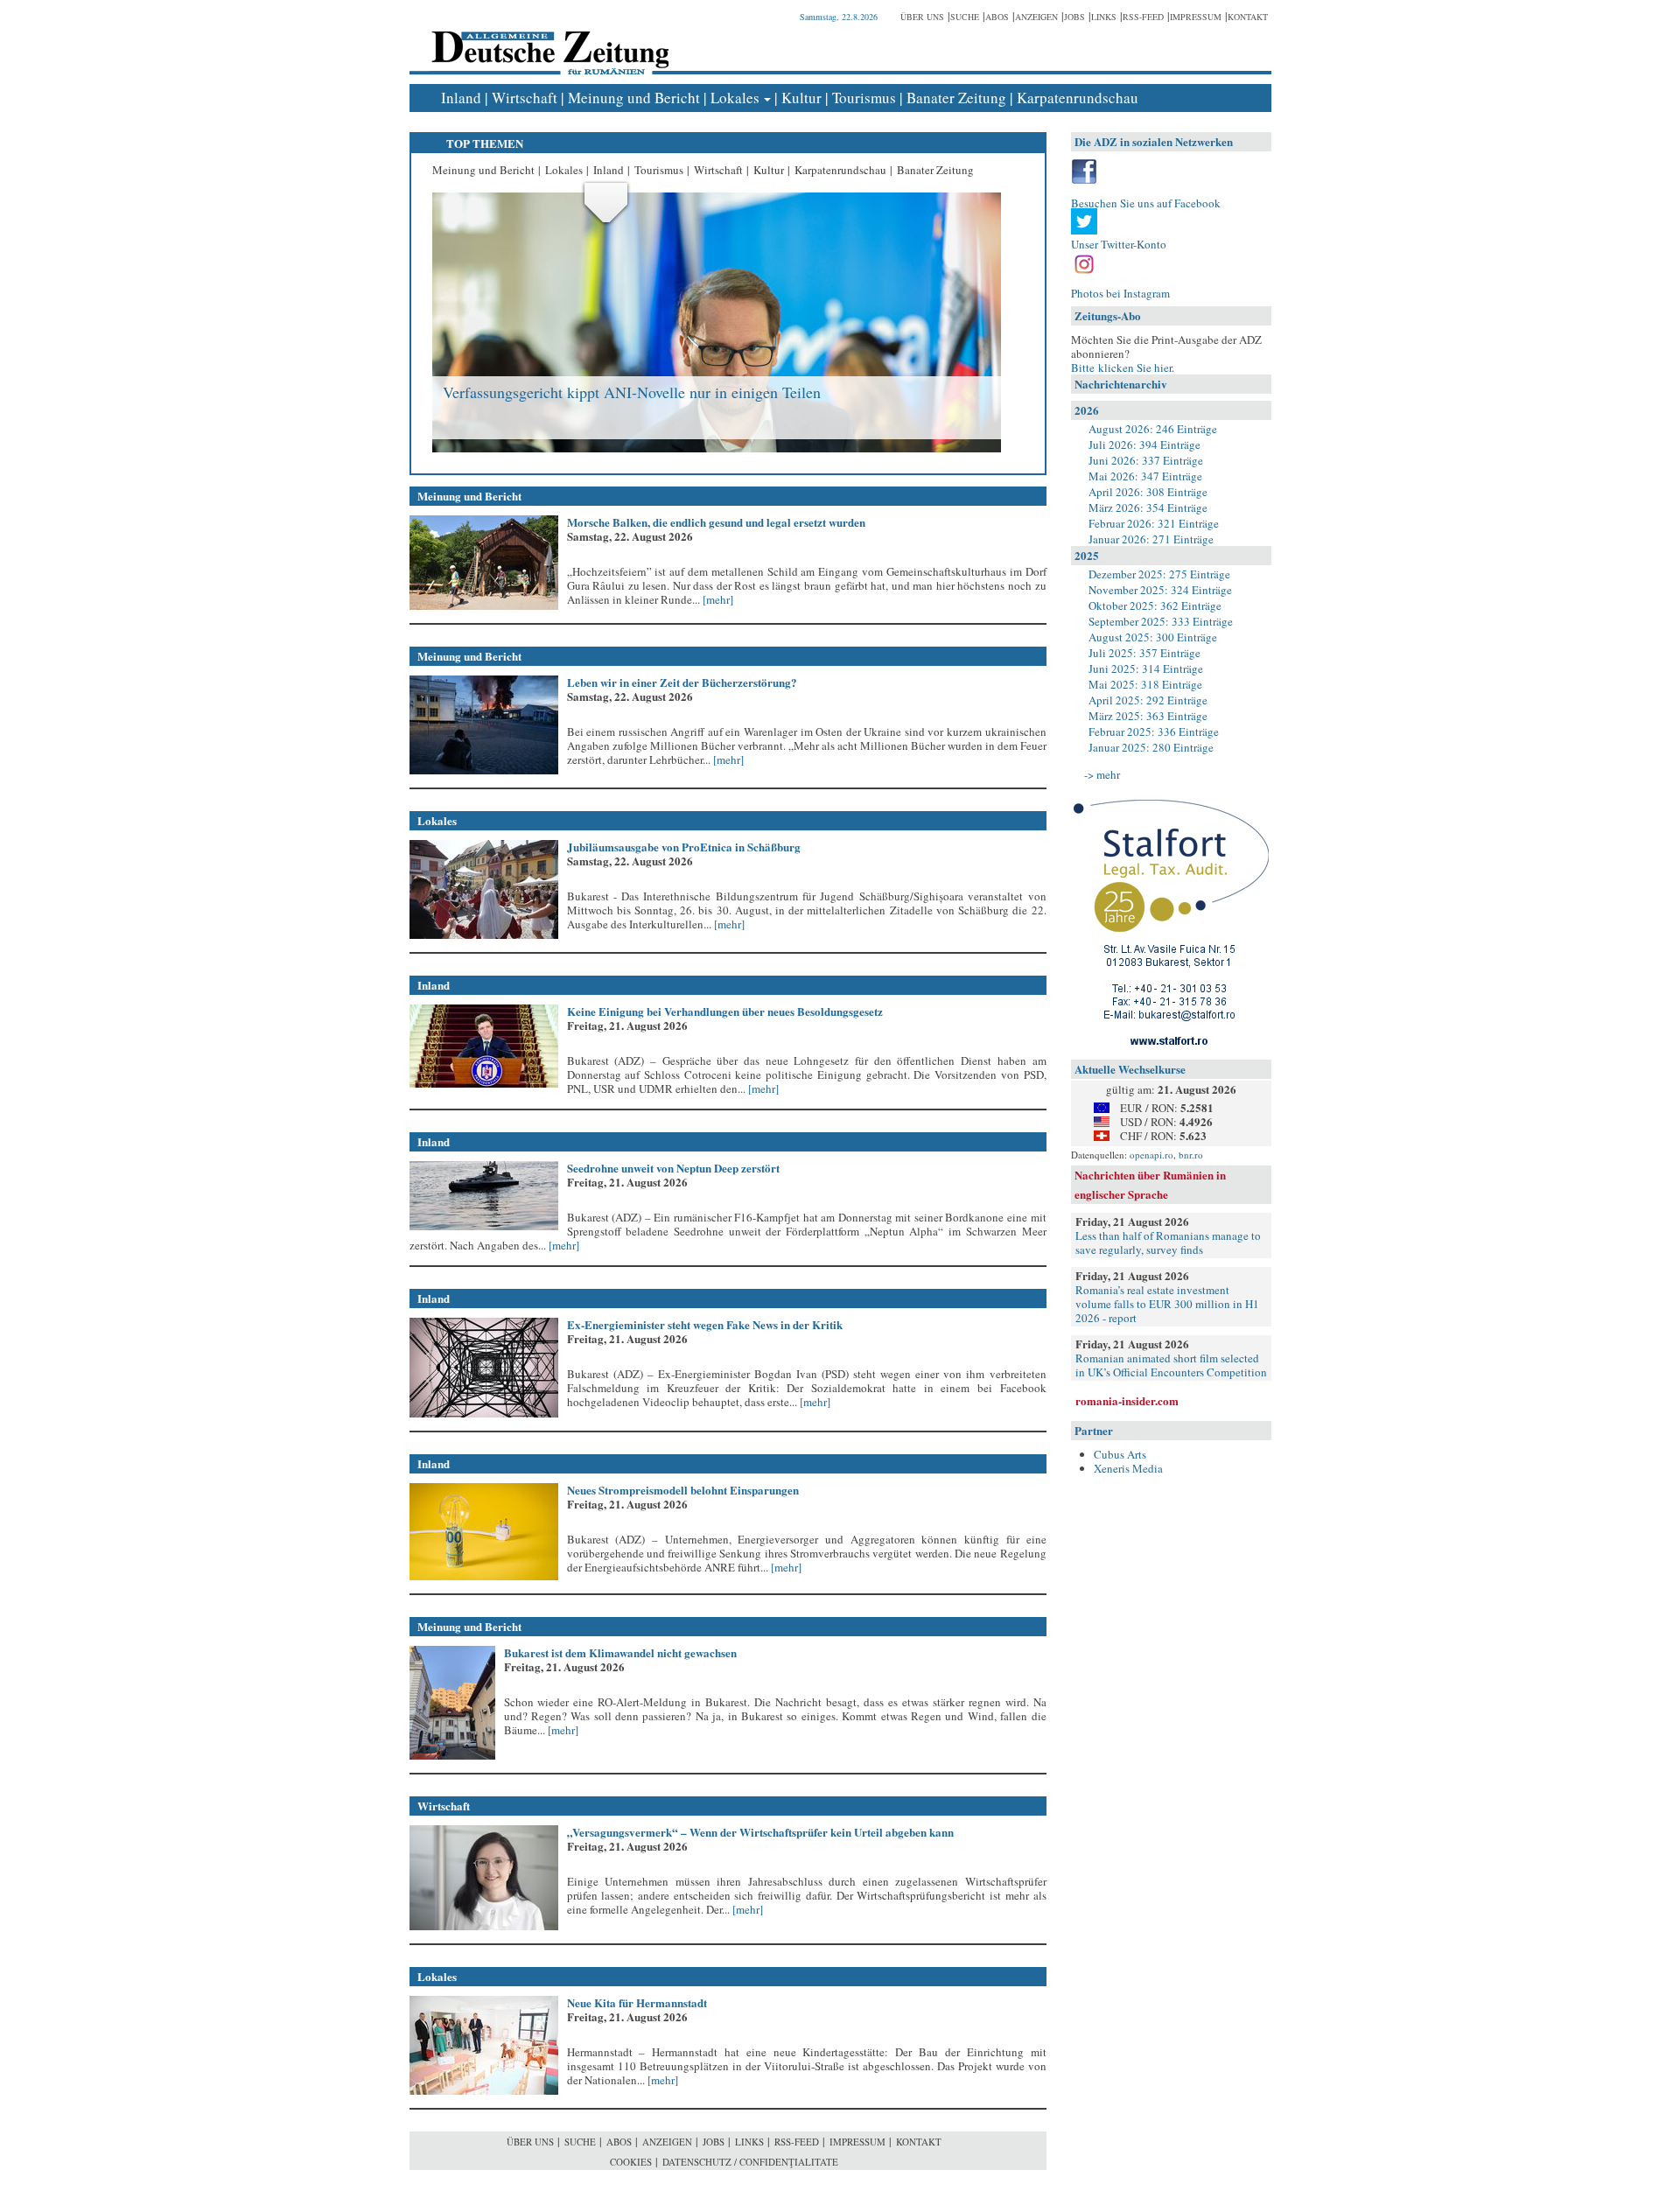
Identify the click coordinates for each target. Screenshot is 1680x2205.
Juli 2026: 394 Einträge (1144, 444)
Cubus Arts (1120, 1454)
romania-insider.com (1127, 1400)
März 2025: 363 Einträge (1148, 716)
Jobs (1074, 17)
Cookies (631, 2162)
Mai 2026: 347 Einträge (1145, 476)
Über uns (922, 17)
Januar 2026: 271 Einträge (1151, 539)
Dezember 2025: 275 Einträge (1159, 574)
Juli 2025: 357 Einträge (1144, 653)
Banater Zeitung (956, 98)
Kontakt (1248, 17)
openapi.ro (1151, 1155)
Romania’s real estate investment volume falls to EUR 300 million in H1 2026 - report (1167, 1304)
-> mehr (1102, 774)
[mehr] (717, 599)
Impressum (1196, 17)
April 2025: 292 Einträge (1148, 700)
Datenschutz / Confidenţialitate (750, 2162)
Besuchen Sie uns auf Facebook (1146, 203)
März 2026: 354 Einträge (1148, 507)
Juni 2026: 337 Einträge (1146, 460)
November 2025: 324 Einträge (1160, 590)
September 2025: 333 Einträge (1161, 621)
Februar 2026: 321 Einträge (1154, 523)
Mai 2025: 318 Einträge (1145, 684)
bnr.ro (1191, 1155)
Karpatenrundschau (1078, 98)
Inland (461, 98)
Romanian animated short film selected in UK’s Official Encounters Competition (1171, 1365)
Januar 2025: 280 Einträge (1151, 747)
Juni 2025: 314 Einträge (1146, 668)
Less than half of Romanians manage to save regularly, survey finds (1168, 1242)
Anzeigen (1036, 17)
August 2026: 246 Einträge (1153, 429)
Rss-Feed (1143, 17)
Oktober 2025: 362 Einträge (1155, 605)
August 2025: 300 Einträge (1153, 637)
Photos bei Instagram (1120, 293)
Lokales (735, 98)
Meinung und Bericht (634, 98)
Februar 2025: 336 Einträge (1154, 731)
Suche (965, 17)
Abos (997, 17)
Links (1104, 17)
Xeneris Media (1128, 1468)
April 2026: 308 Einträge (1148, 492)
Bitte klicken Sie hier (1121, 367)
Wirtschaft (525, 98)
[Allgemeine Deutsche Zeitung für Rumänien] (547, 40)
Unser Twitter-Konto (1119, 244)
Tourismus (864, 98)
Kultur (801, 98)
